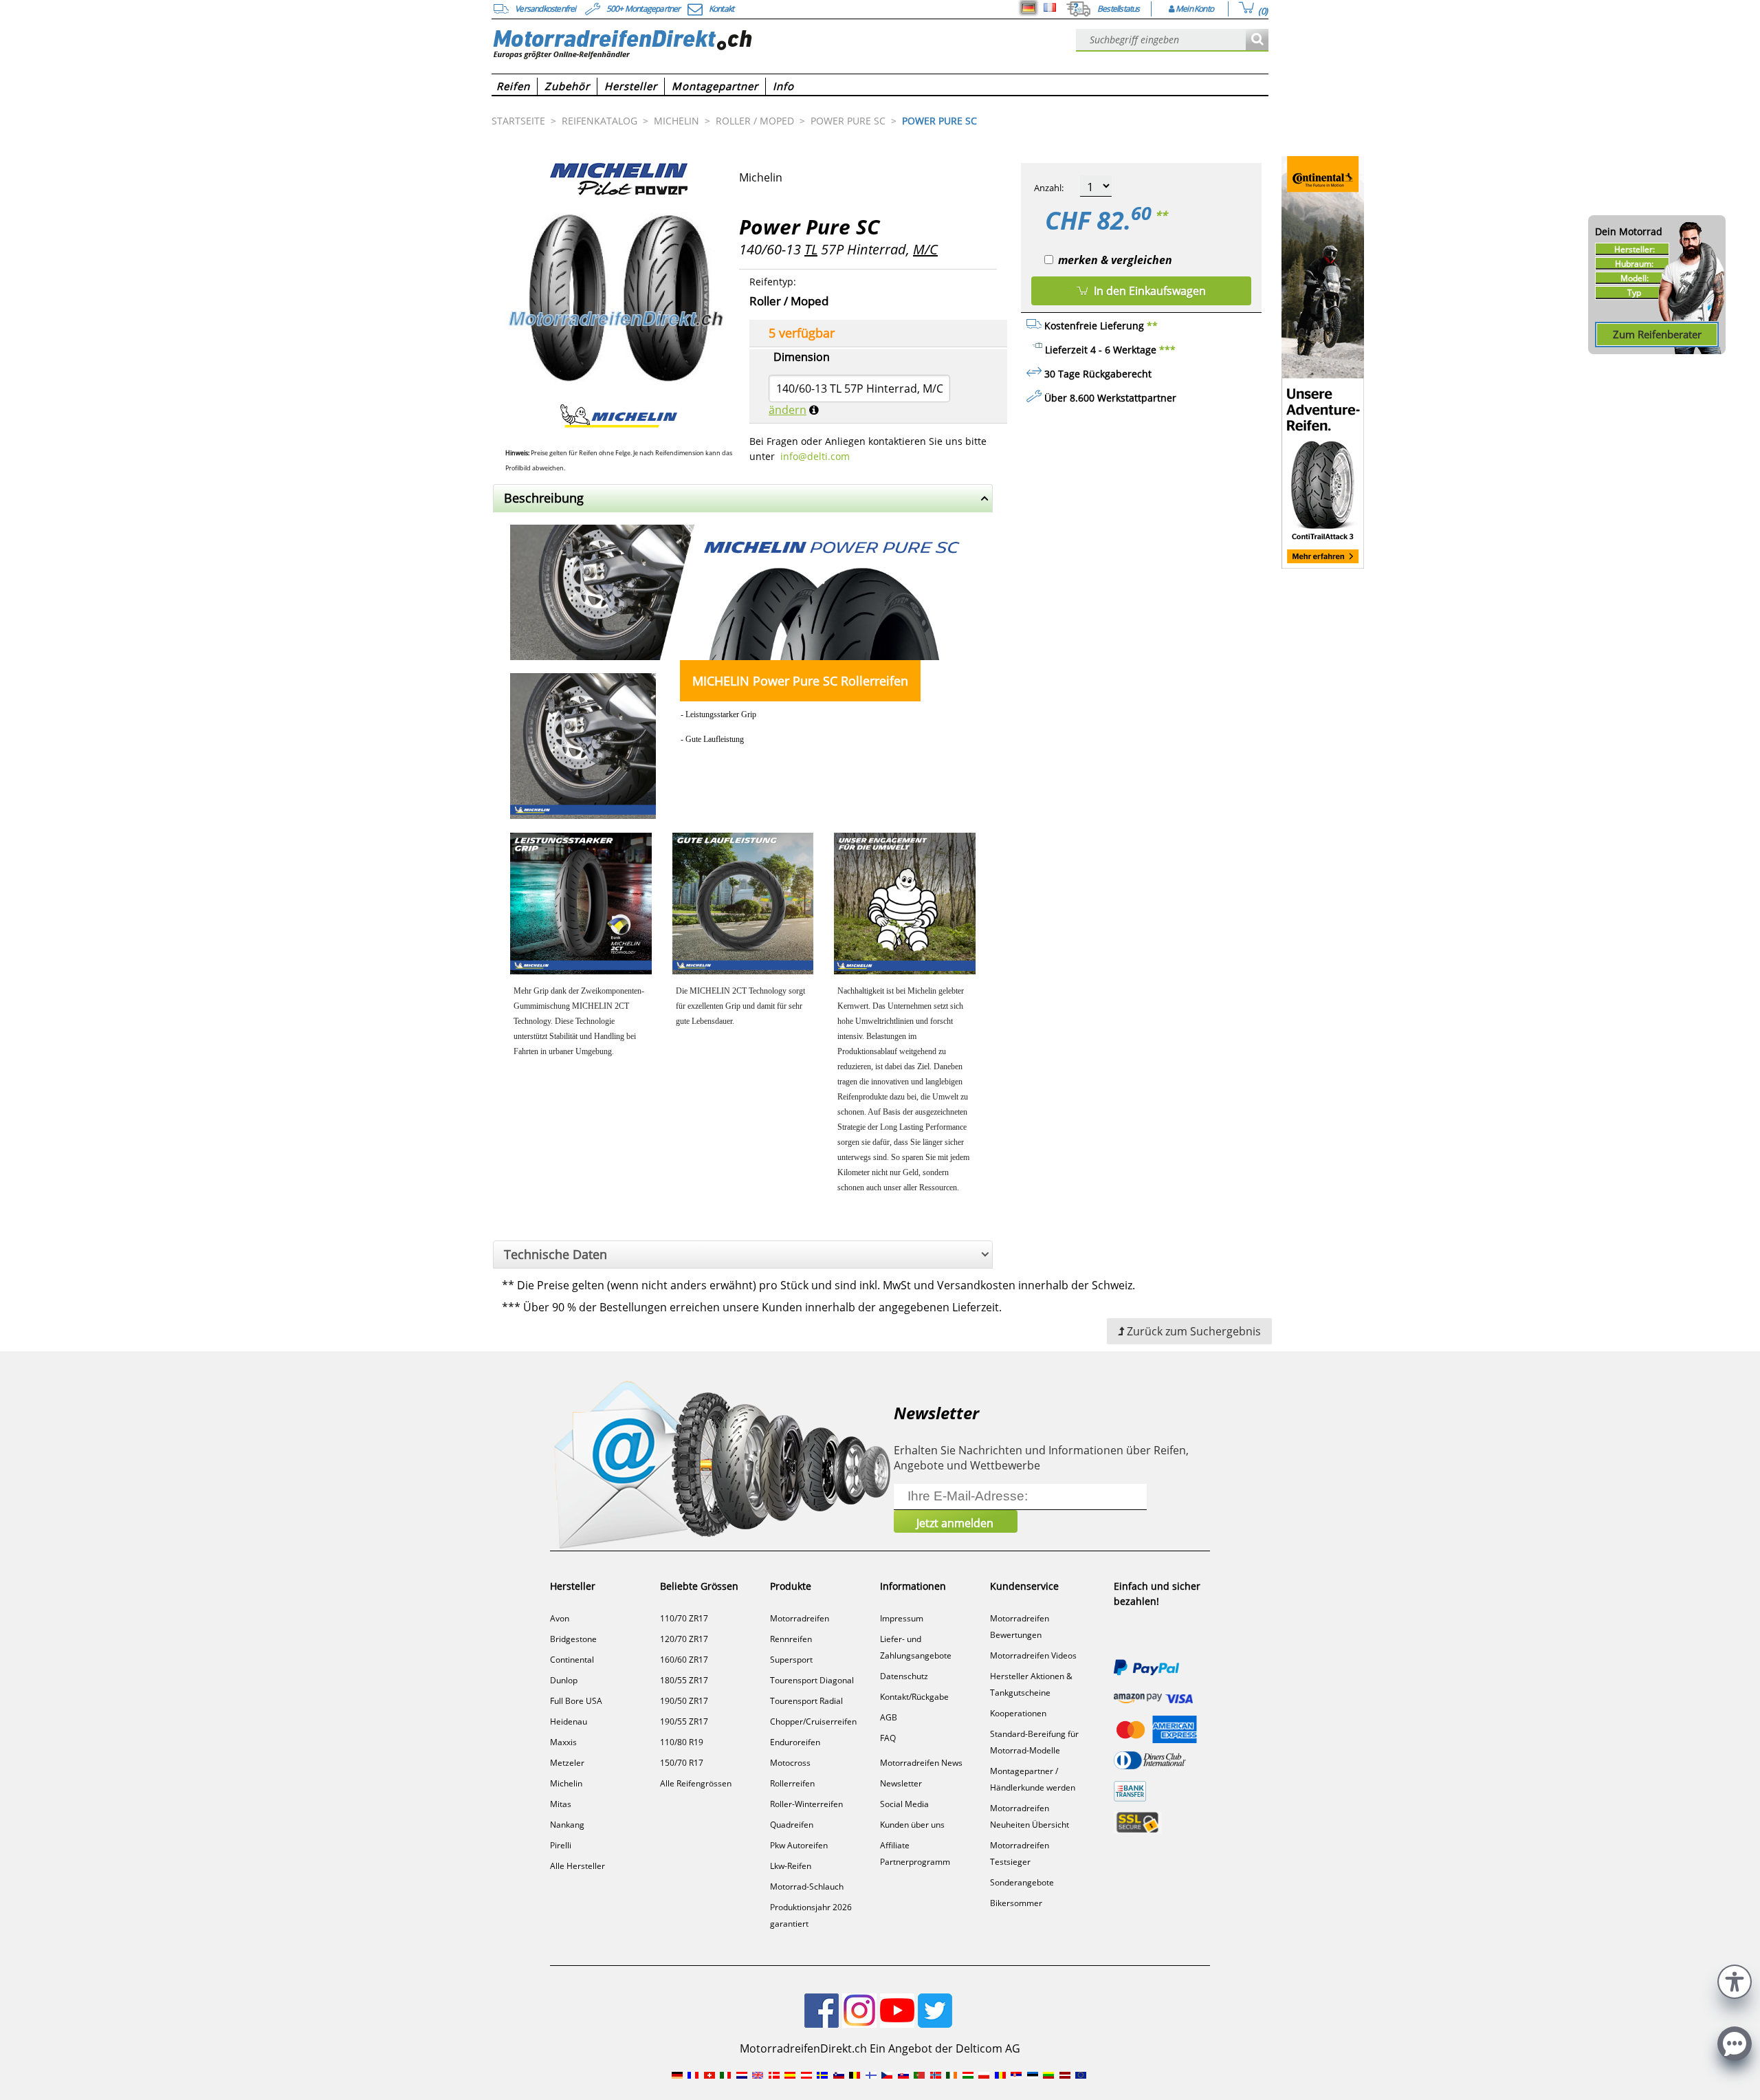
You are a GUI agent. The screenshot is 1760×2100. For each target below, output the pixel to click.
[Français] (1050, 8)
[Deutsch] (1028, 8)
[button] (1735, 1980)
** (1161, 215)
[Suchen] (1257, 40)
